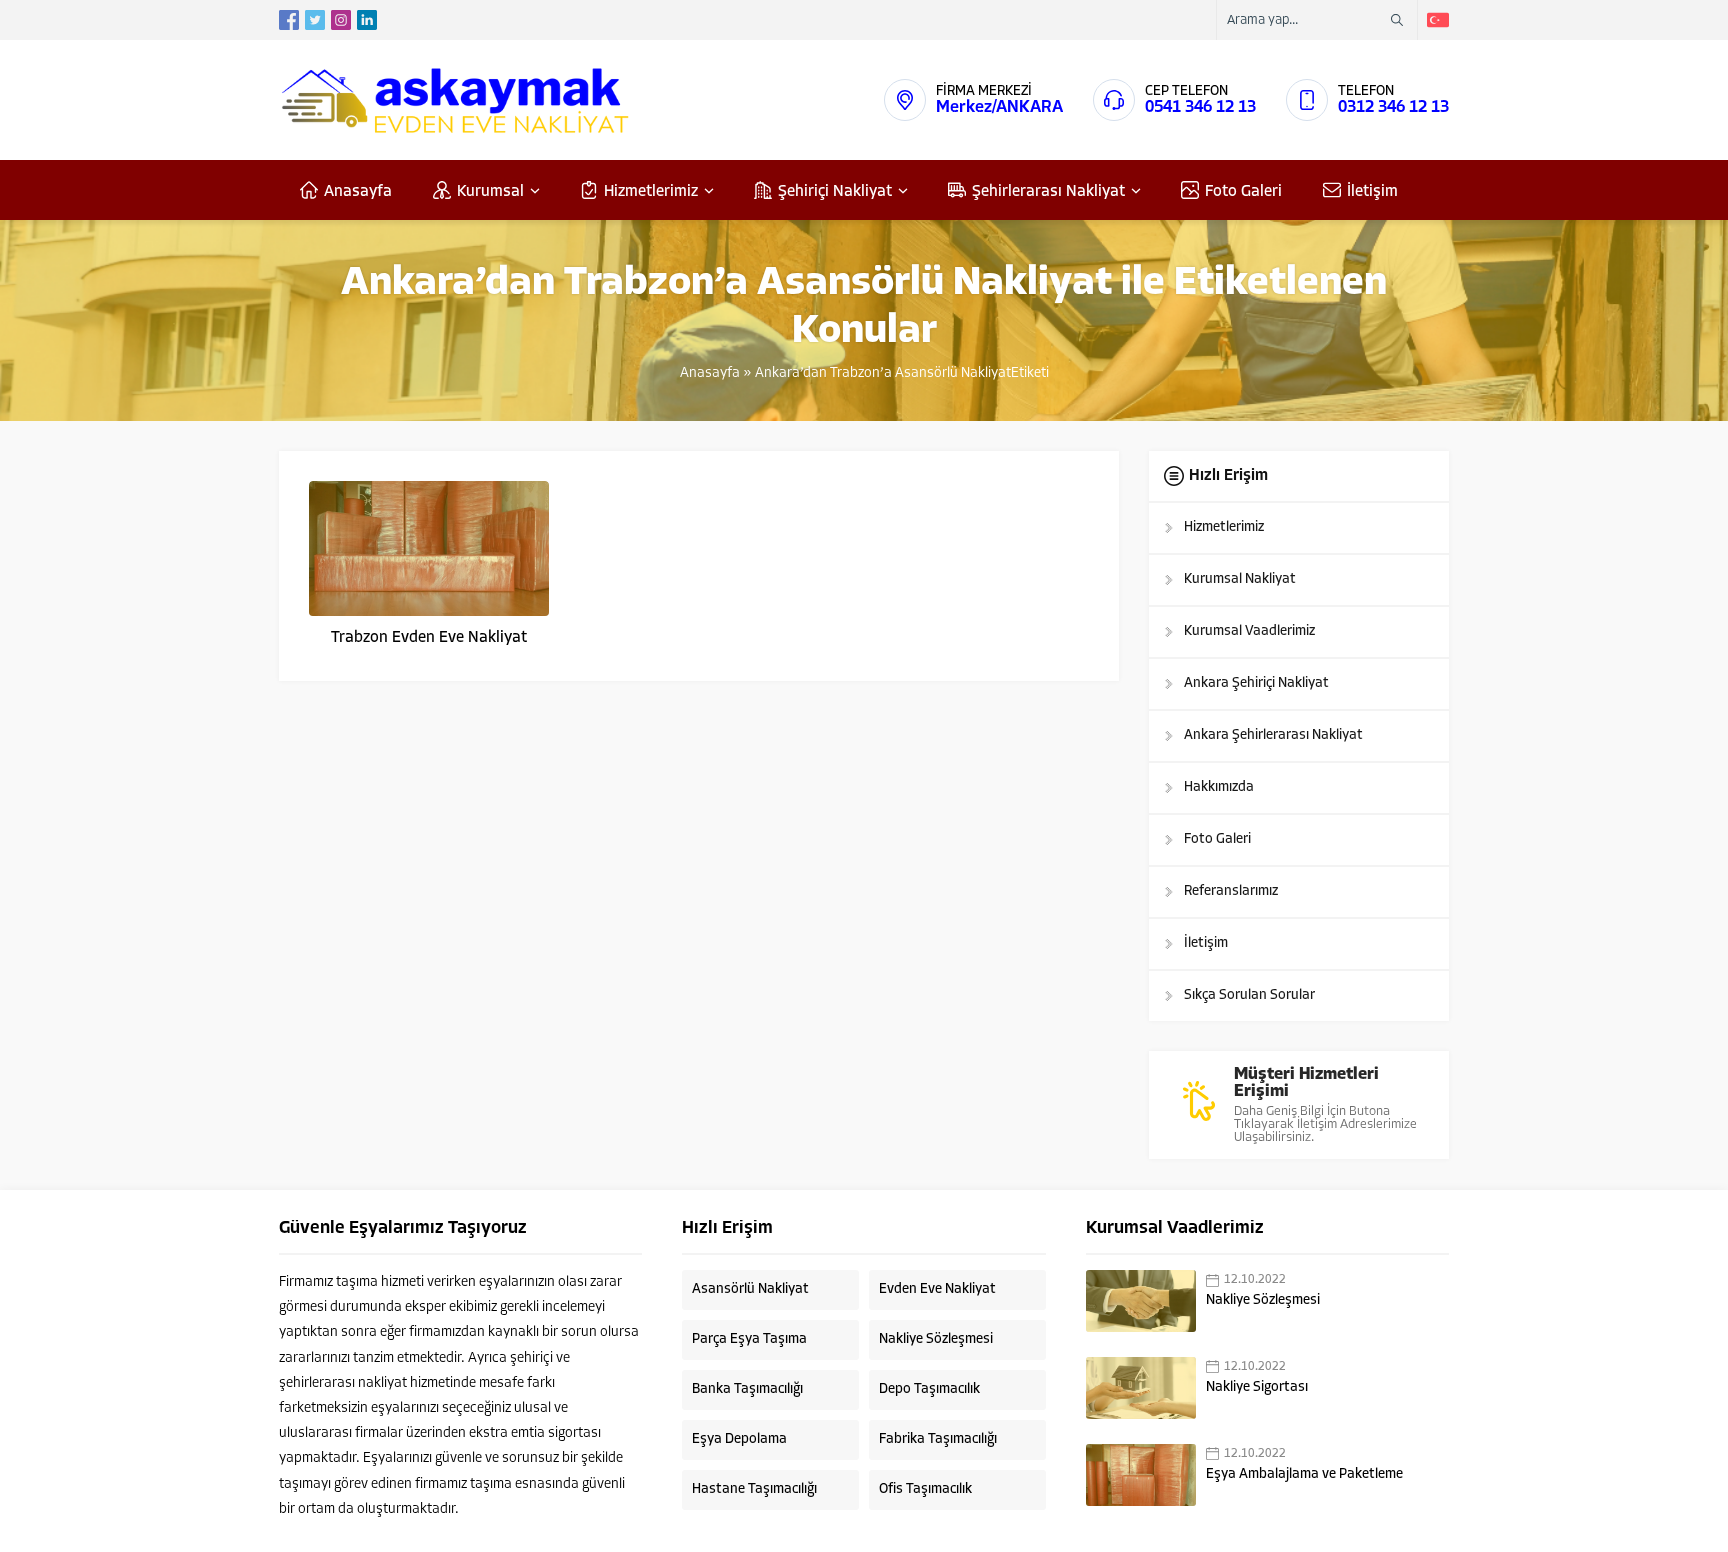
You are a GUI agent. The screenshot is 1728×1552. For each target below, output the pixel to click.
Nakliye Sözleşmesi (1263, 1300)
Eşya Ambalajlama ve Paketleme (1304, 1474)
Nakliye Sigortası (1257, 1387)
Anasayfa (710, 373)
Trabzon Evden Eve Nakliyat (429, 638)
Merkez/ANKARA (999, 107)
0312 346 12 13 (1393, 107)
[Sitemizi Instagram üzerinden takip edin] (341, 20)
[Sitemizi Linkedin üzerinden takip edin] (367, 20)
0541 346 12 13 (1200, 107)
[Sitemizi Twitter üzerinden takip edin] (315, 20)
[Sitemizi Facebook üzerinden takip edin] (289, 20)
